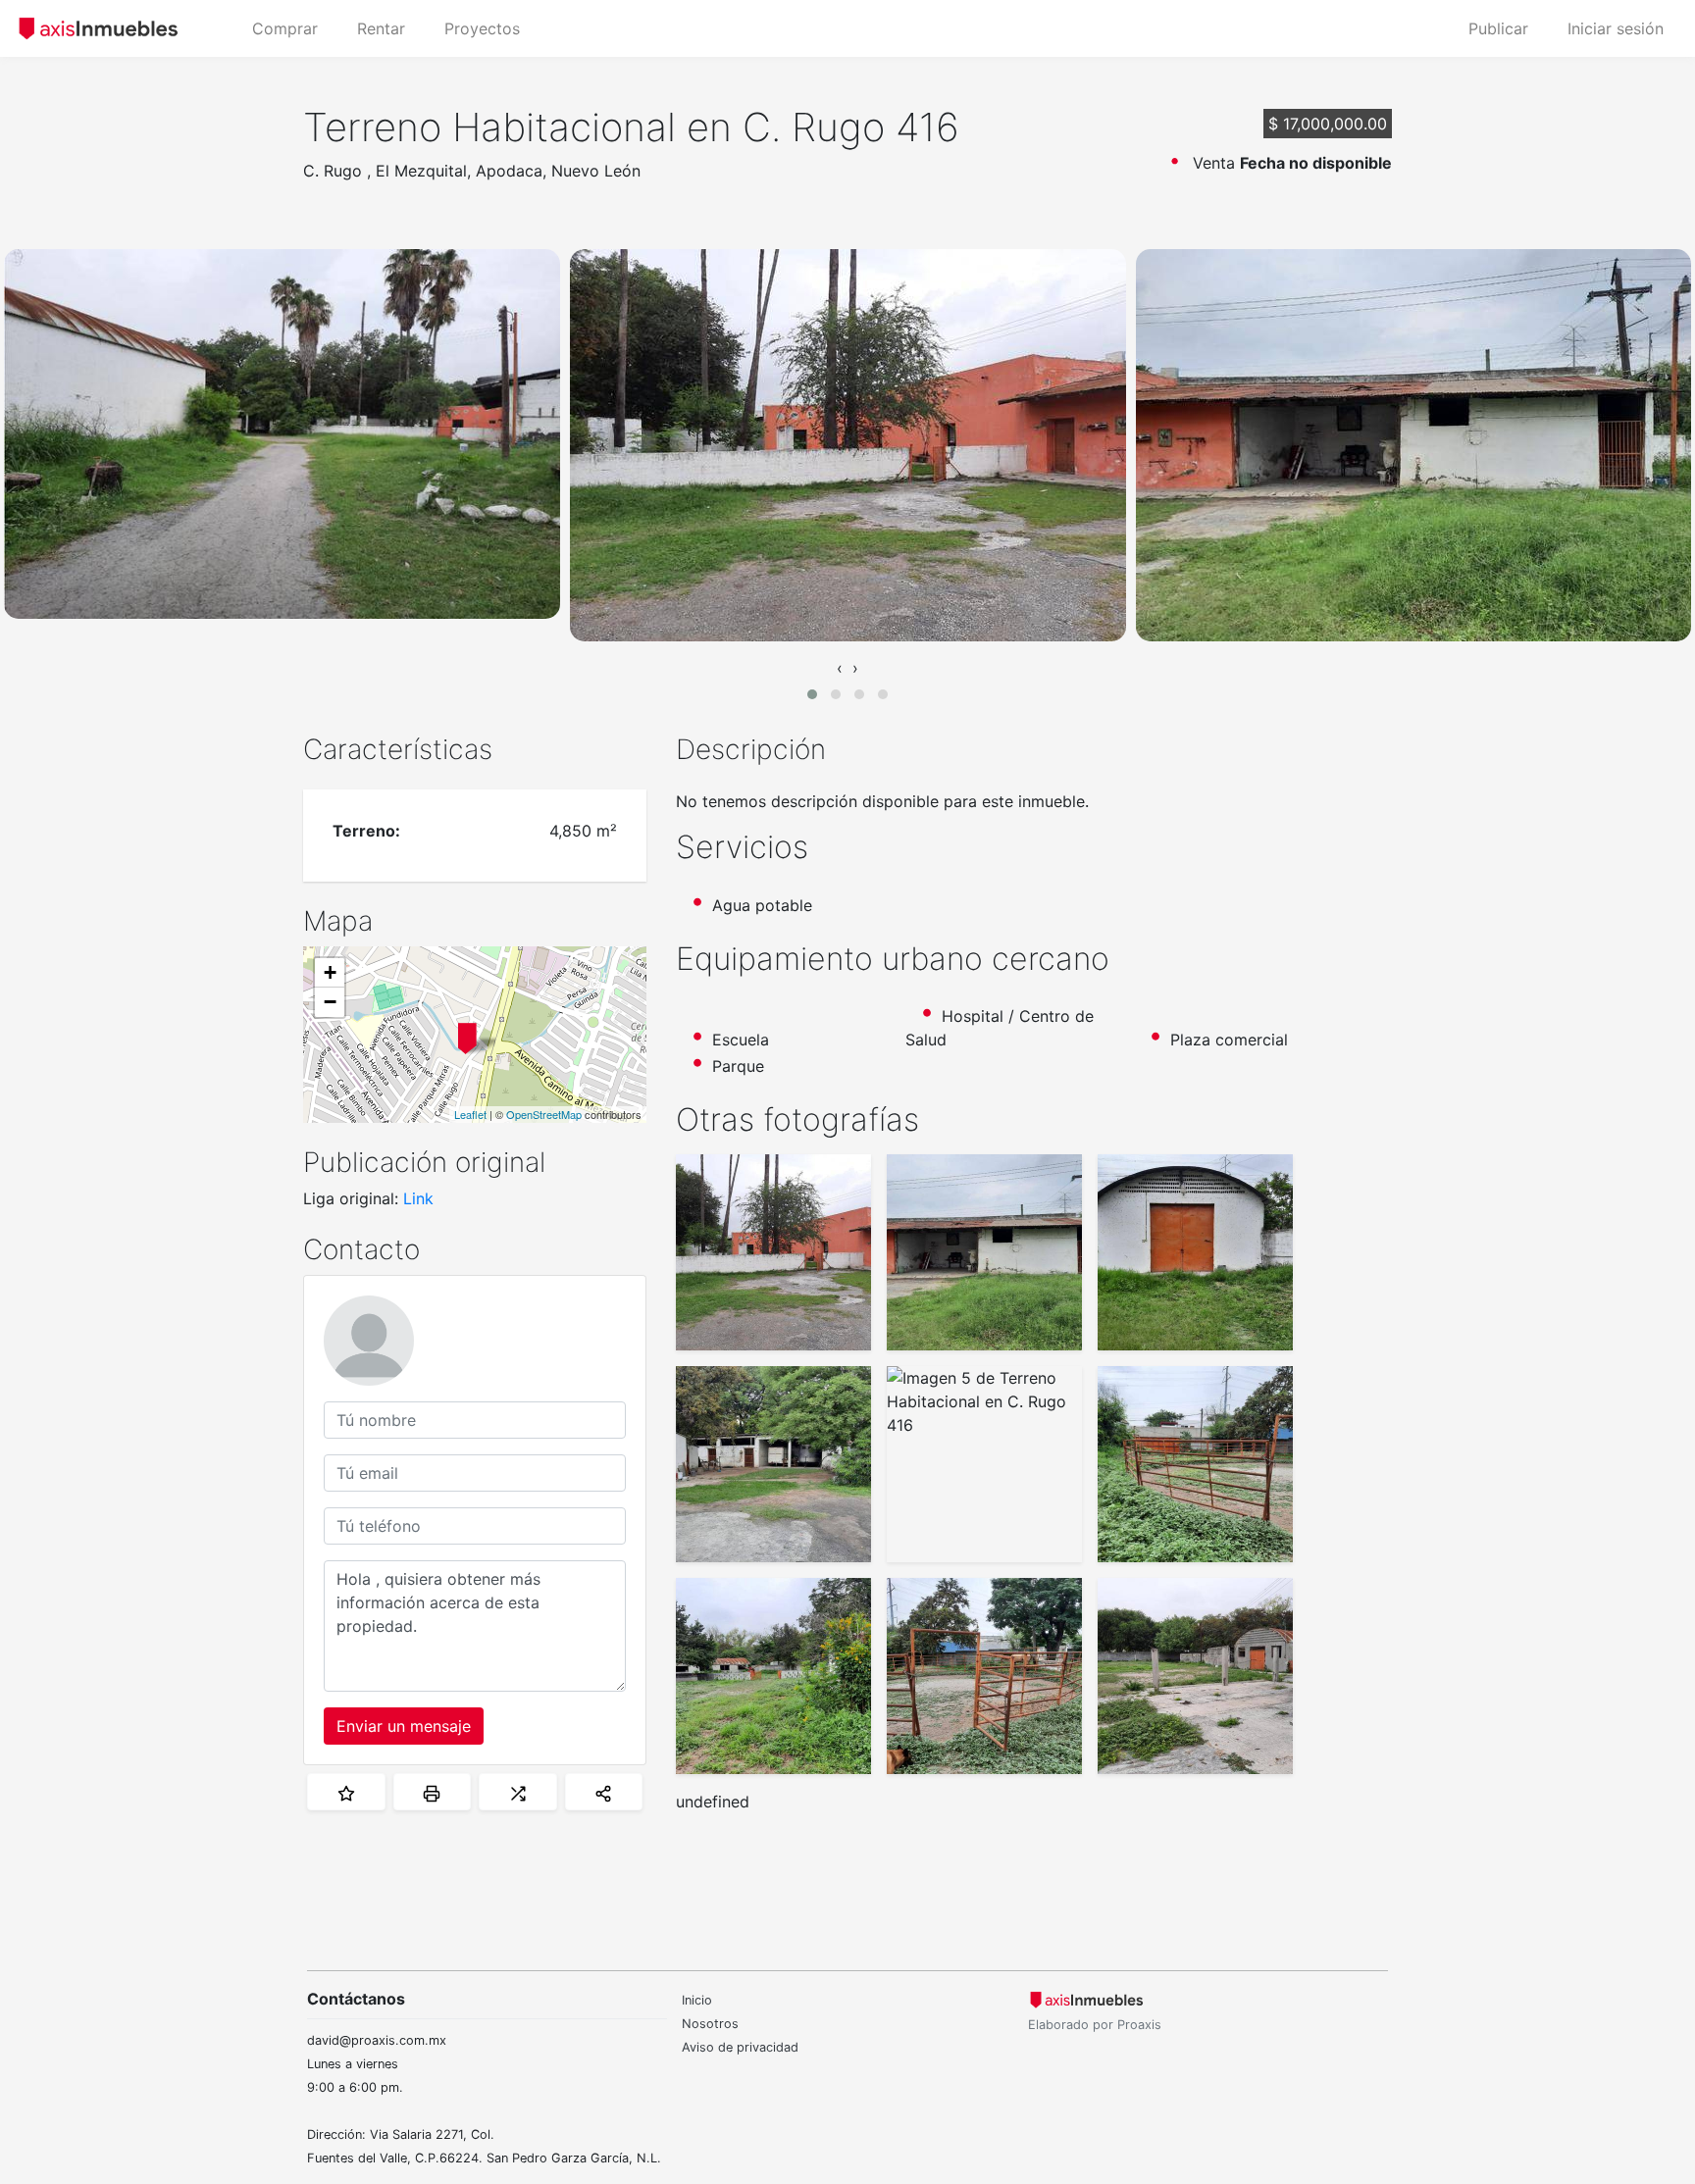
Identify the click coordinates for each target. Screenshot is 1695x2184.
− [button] (330, 1002)
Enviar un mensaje (404, 1726)
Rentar (381, 28)
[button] (812, 694)
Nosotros (710, 2024)
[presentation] (840, 668)
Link (418, 1198)
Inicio (697, 2000)
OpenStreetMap (544, 1114)
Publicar (1498, 28)
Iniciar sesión (1616, 28)
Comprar (285, 28)
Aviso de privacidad (740, 2047)
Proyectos (482, 28)
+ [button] (330, 972)
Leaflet (470, 1114)
